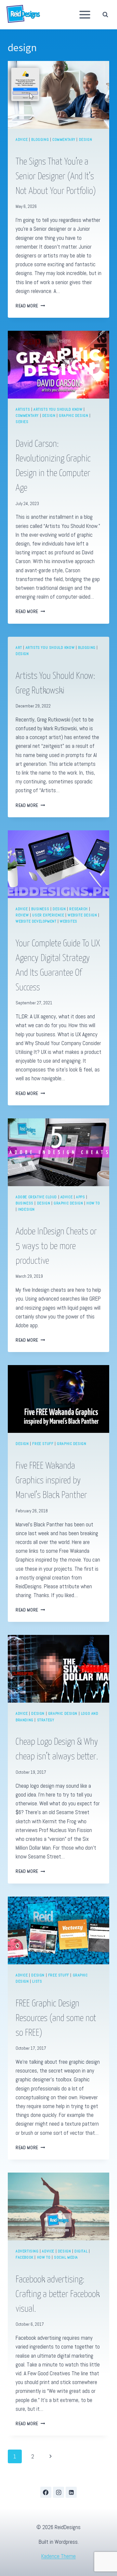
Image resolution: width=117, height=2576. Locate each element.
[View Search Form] (107, 15)
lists (37, 1981)
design (86, 139)
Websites (69, 921)
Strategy (46, 1720)
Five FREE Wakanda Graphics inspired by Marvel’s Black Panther (51, 1481)
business (40, 909)
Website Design (82, 915)
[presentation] (58, 95)
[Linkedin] (71, 2492)
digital (81, 2251)
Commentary (64, 139)
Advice (22, 139)
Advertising (27, 2251)
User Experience (48, 915)
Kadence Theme (58, 2556)
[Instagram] (58, 2492)
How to (93, 1203)
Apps (80, 1197)
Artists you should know (58, 409)
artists (23, 409)
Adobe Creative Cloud (36, 1197)
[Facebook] (46, 2492)
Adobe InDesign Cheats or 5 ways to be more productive (56, 1246)
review (22, 915)
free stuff (43, 1444)
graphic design (73, 415)
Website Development (36, 921)
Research (78, 909)
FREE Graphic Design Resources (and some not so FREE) (56, 2018)
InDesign (26, 1209)
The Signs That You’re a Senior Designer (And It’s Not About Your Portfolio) (56, 177)
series (22, 422)
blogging (40, 139)
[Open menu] (85, 15)
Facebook (25, 2257)
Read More (30, 306)
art (19, 648)
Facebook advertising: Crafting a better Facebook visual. (58, 2294)
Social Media (66, 2257)
